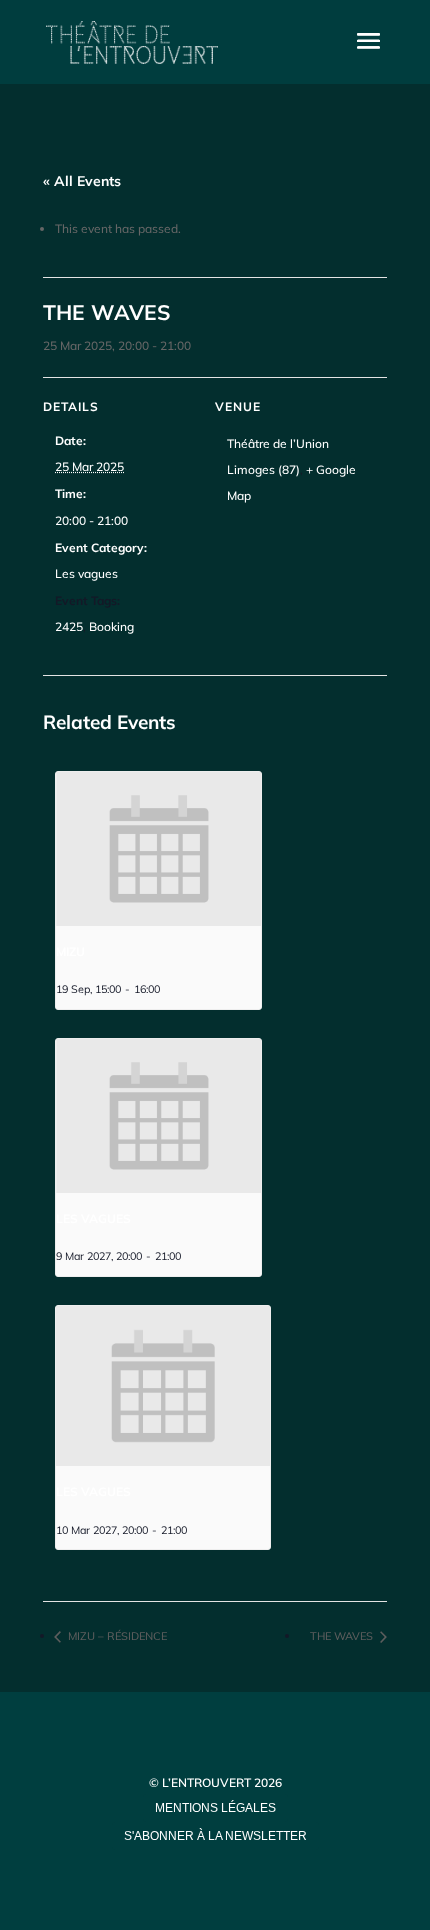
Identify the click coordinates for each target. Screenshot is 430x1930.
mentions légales (215, 1808)
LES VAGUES (93, 1218)
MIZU (70, 951)
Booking (111, 626)
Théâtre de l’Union (278, 443)
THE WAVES (343, 1636)
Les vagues (86, 573)
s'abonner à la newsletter (215, 1836)
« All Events (82, 181)
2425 (69, 626)
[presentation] (158, 849)
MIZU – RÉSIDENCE (116, 1636)
